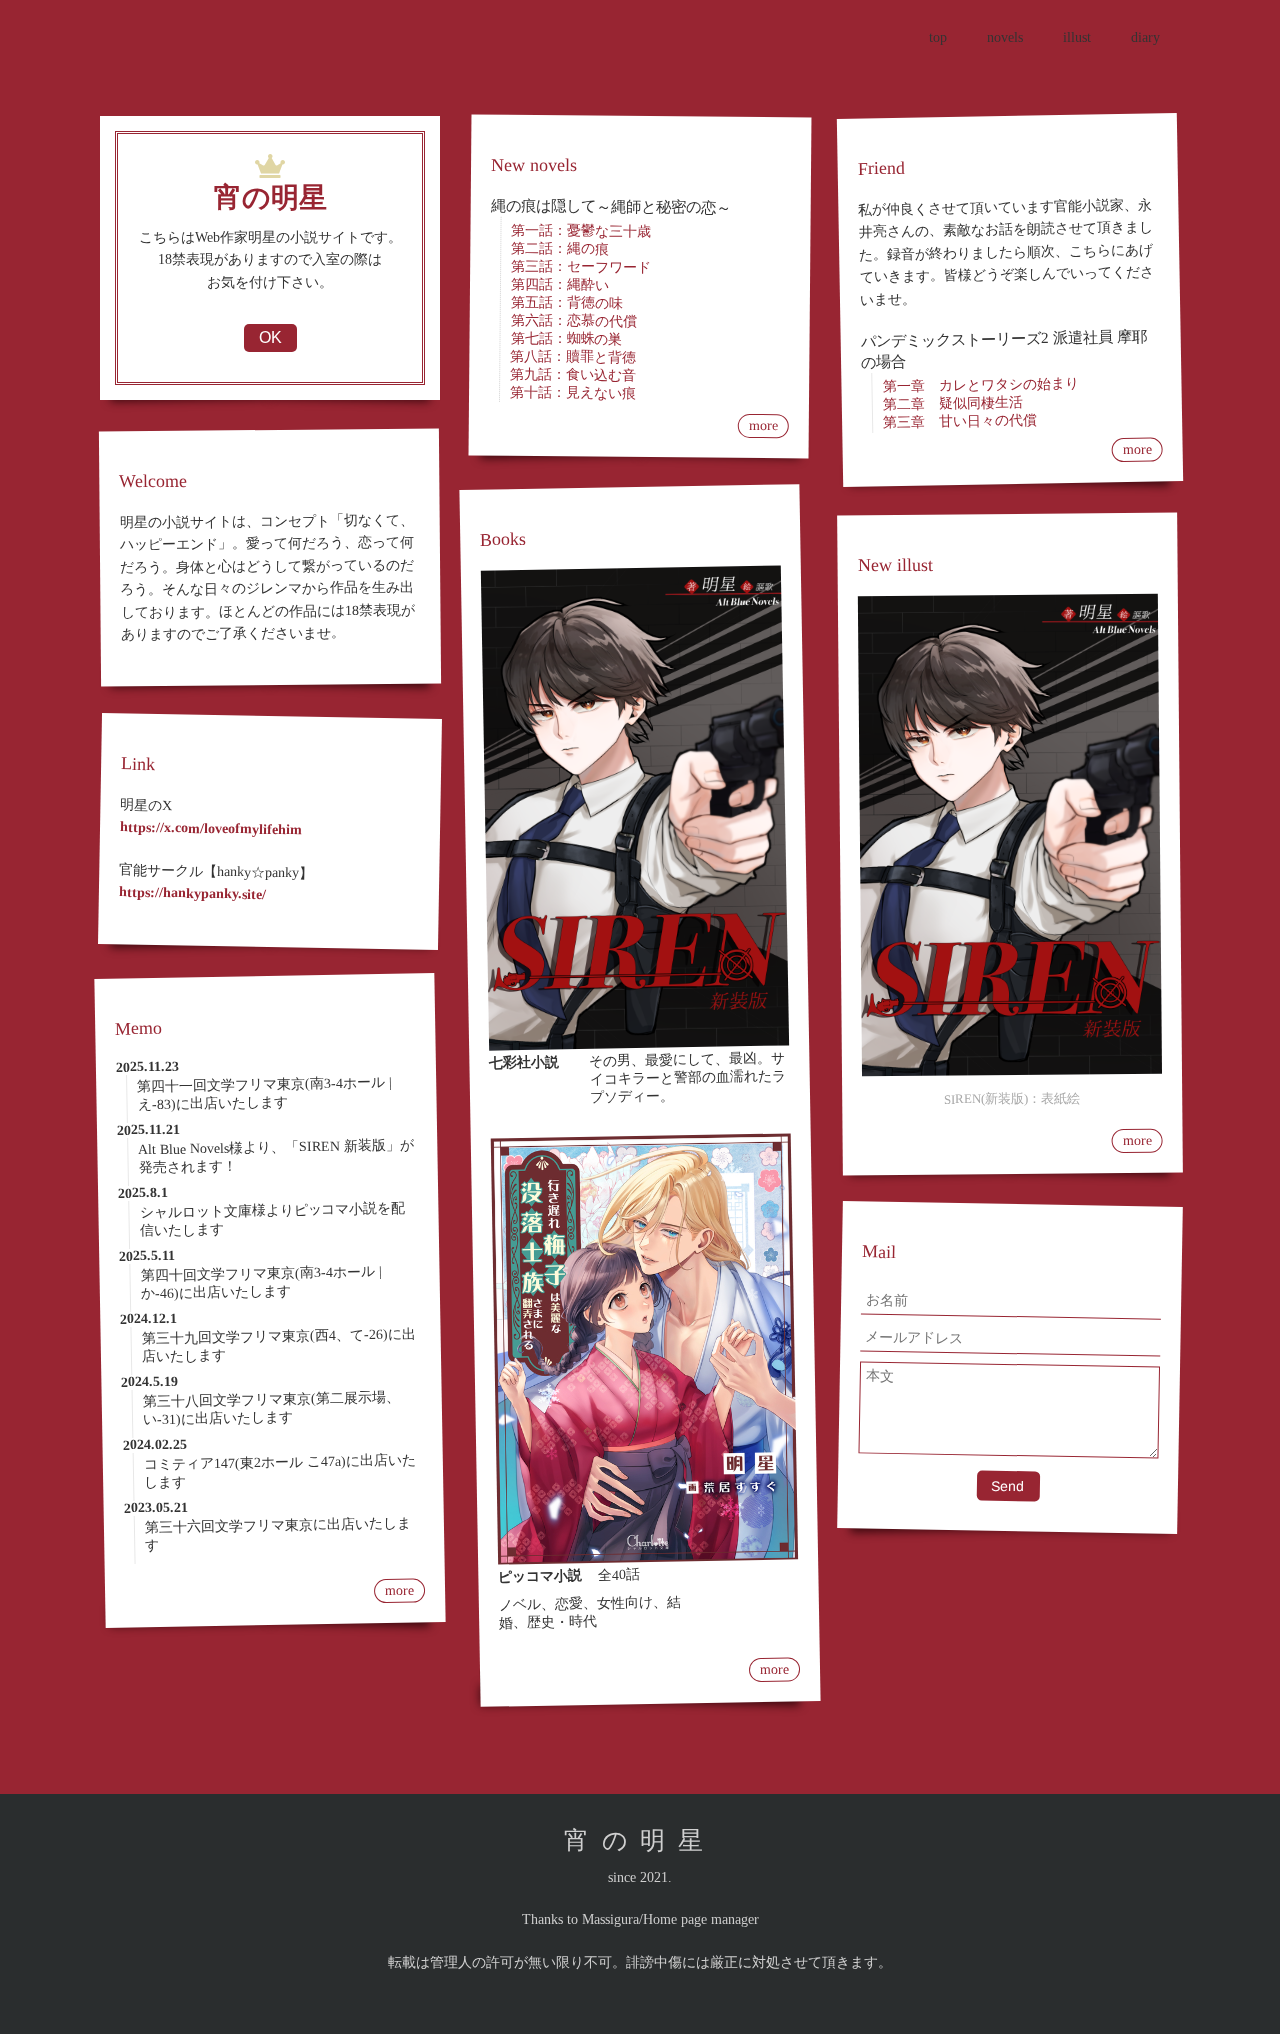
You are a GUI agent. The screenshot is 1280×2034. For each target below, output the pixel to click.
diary (1145, 37)
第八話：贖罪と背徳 (573, 357)
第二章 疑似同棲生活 (953, 403)
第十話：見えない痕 (573, 393)
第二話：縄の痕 (560, 249)
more (399, 1591)
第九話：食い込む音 (573, 375)
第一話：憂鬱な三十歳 (581, 231)
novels (1005, 37)
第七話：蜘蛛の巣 (566, 339)
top (938, 37)
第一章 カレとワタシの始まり (980, 385)
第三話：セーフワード (581, 267)
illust (1077, 37)
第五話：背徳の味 (567, 303)
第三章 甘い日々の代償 (960, 422)
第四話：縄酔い (560, 285)
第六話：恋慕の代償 (574, 321)
